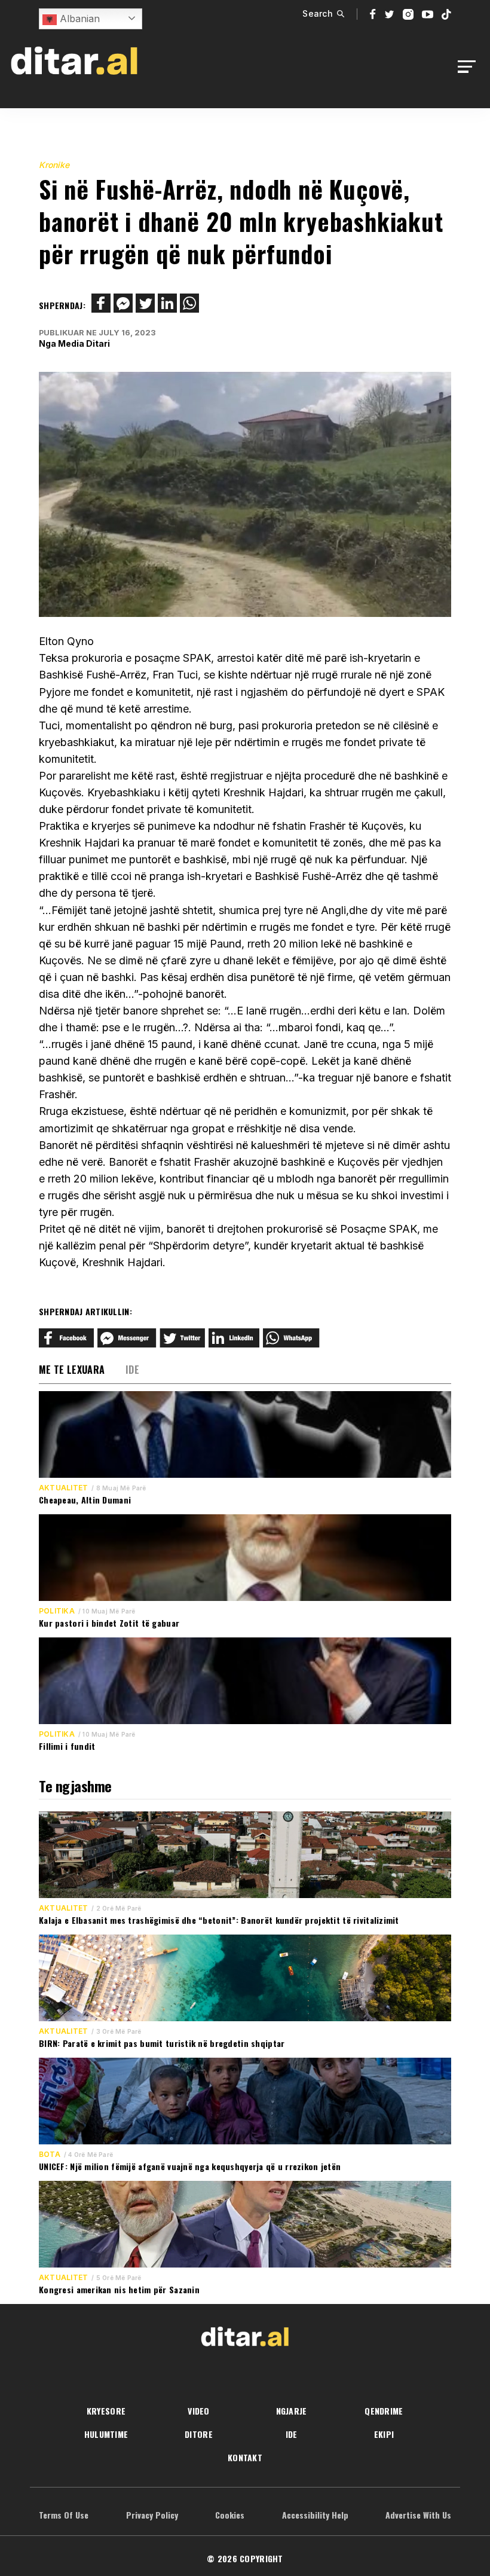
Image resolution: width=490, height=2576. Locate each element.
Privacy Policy (152, 2515)
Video (198, 2411)
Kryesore (106, 2411)
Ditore (199, 2434)
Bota (50, 2155)
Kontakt (245, 2457)
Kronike (54, 165)
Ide (132, 1370)
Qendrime (384, 2411)
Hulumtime (106, 2434)
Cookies (230, 2515)
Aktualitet (63, 1488)
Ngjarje (292, 2411)
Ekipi (384, 2434)
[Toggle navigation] (470, 67)
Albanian (78, 19)
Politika (57, 1611)
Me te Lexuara (72, 1370)
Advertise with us (418, 2515)
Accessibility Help (315, 2515)
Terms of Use (64, 2515)
